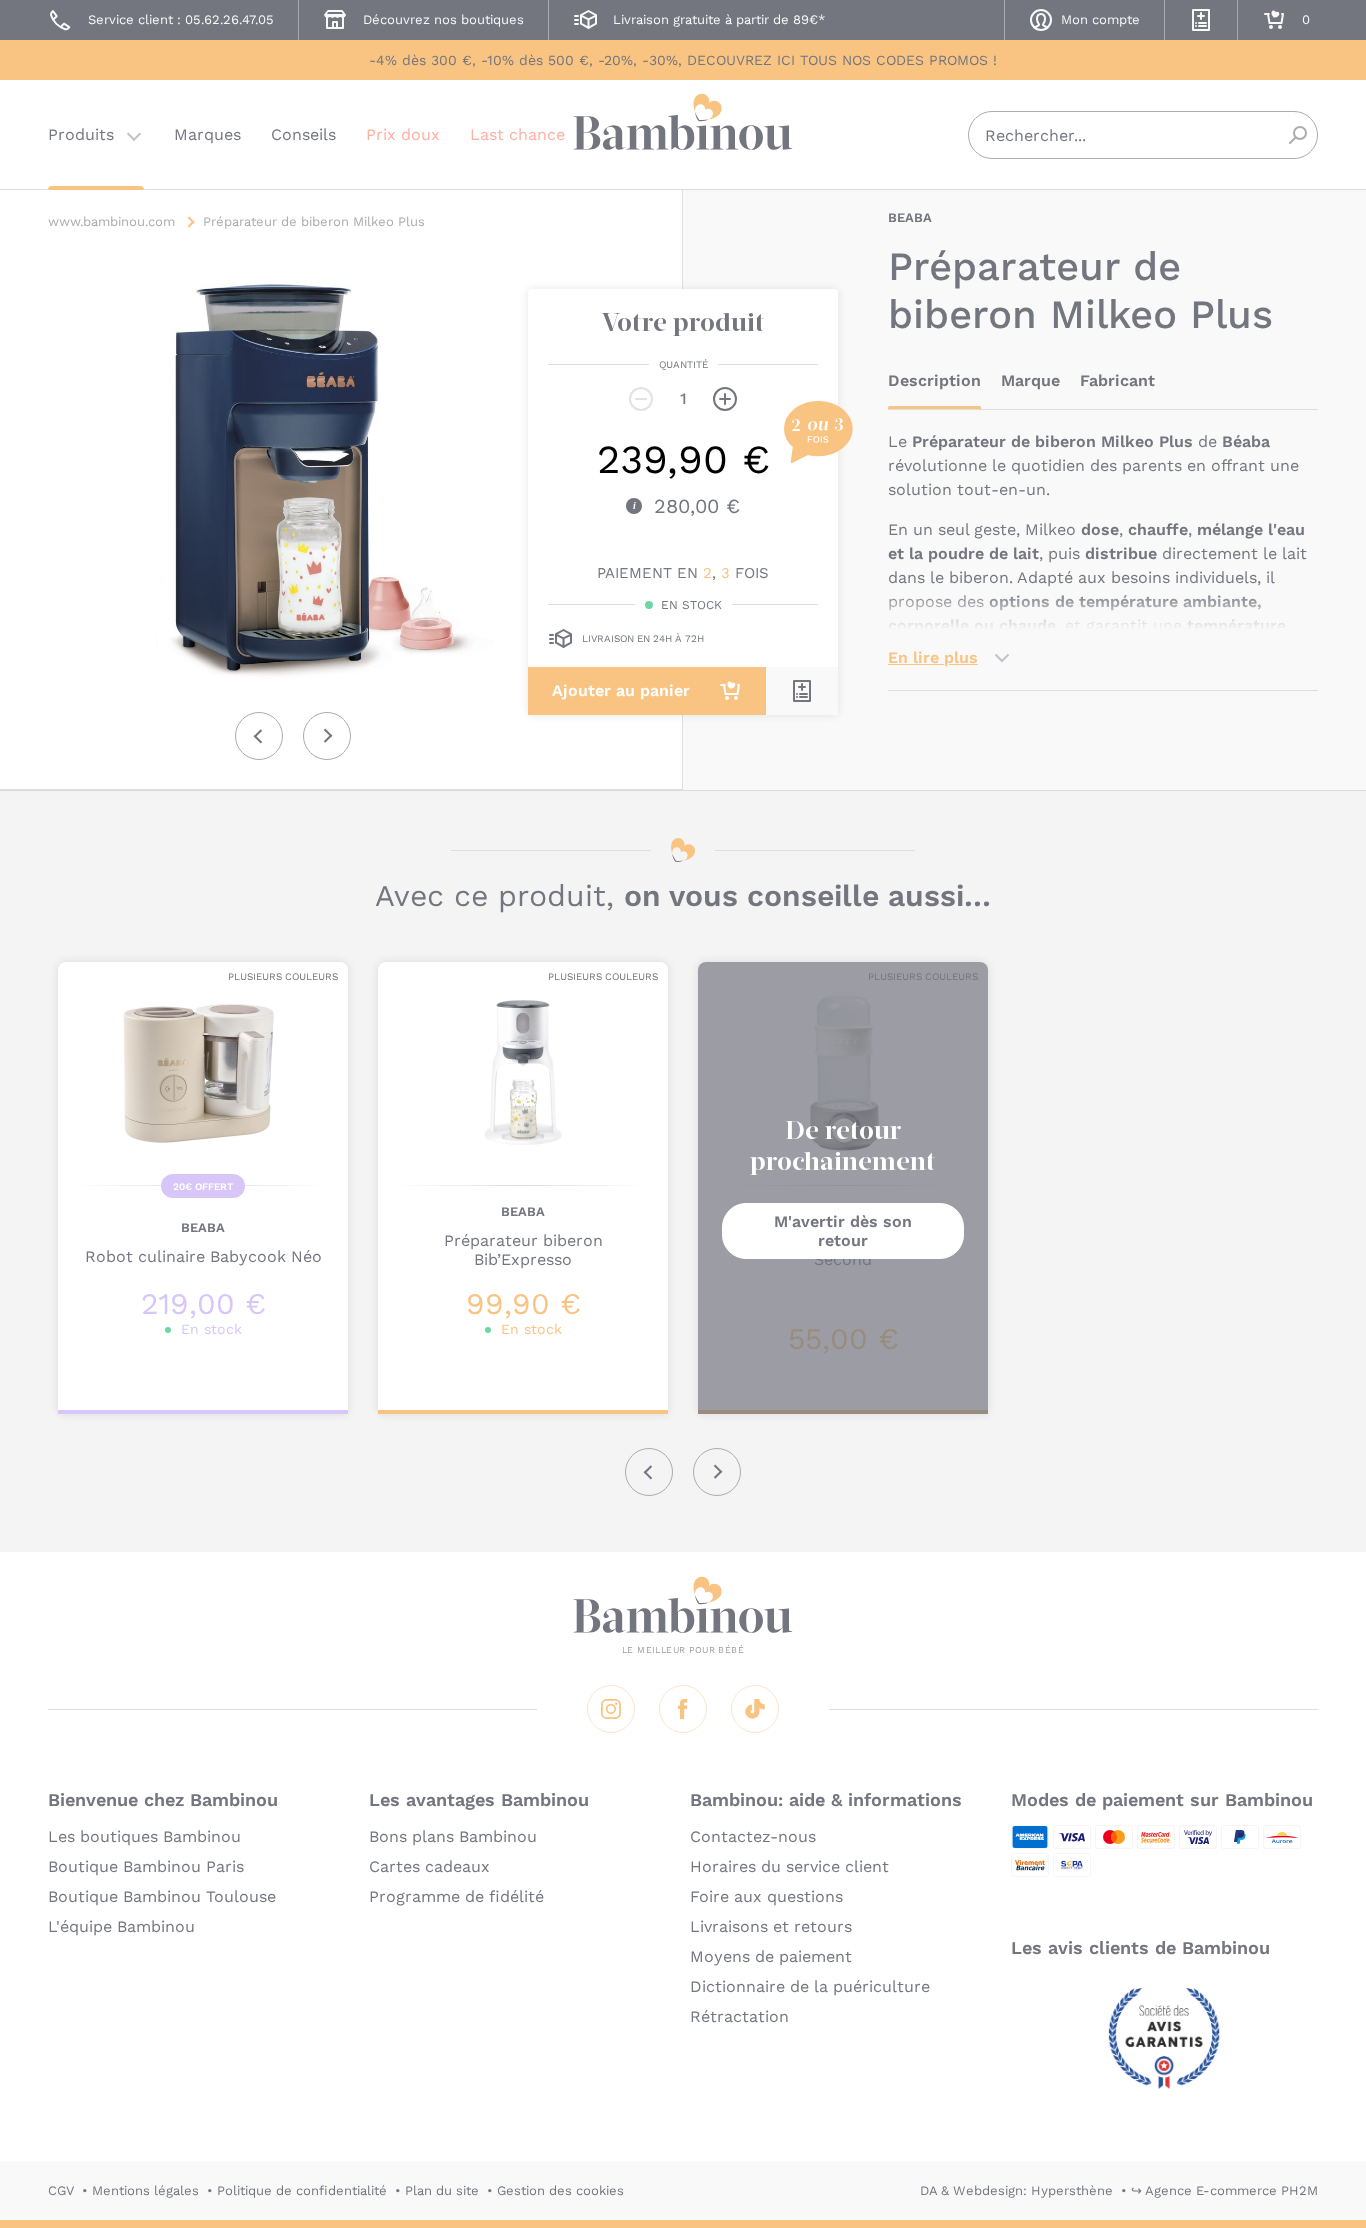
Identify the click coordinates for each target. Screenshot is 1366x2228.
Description (934, 380)
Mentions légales (145, 2190)
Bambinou (683, 132)
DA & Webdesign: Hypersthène (1016, 2190)
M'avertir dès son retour (843, 1231)
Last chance (517, 134)
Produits (81, 134)
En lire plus (933, 657)
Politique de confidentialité (302, 2190)
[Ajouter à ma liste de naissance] (802, 691)
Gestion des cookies (560, 2190)
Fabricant (1117, 380)
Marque (1030, 380)
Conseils (303, 134)
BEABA (910, 217)
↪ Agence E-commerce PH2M (1224, 2190)
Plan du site (442, 2190)
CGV (61, 2190)
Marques (207, 134)
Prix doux (403, 134)
